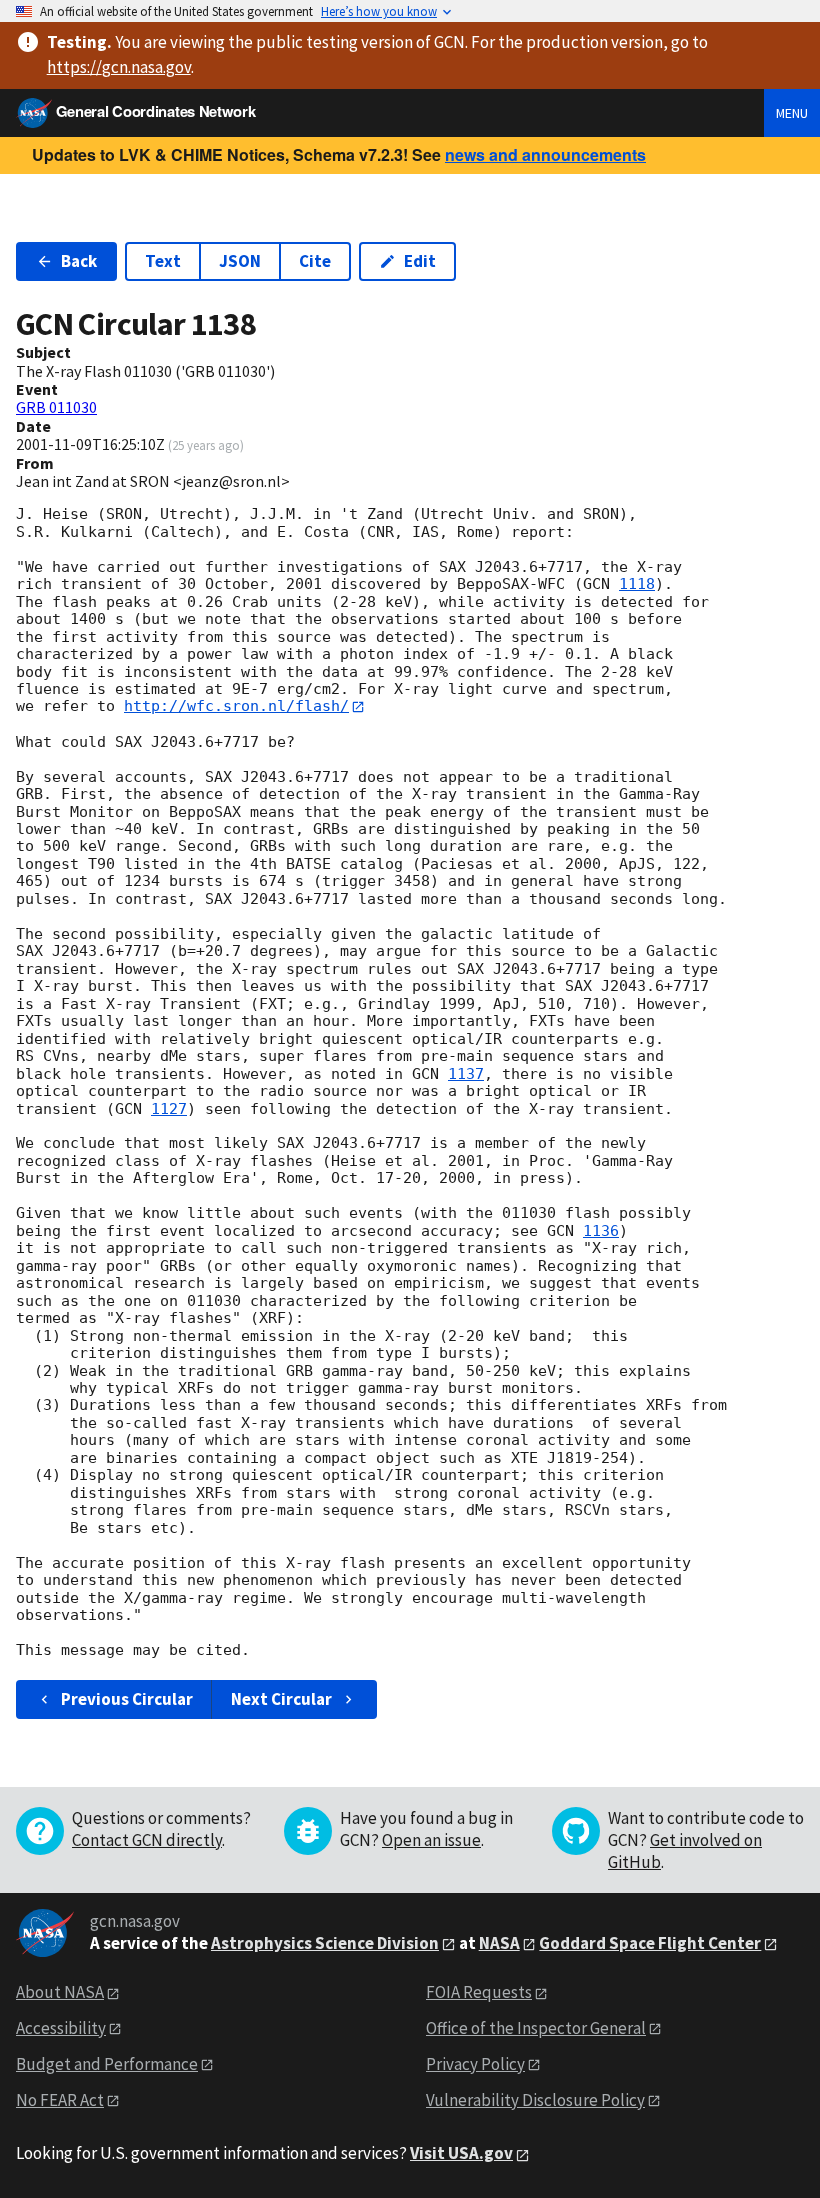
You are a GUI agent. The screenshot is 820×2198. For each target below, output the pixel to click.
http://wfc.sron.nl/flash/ (236, 706)
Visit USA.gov (461, 2153)
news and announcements (545, 154)
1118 (637, 584)
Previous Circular (127, 1699)
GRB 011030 (56, 407)
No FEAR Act (60, 2100)
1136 (601, 1231)
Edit (420, 261)
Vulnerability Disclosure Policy (535, 2100)
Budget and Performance (107, 2064)
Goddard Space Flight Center (650, 1943)
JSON (240, 261)
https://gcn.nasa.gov (119, 67)
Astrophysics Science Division (325, 1943)
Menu (792, 113)
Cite (315, 261)
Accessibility (61, 2028)
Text (163, 261)
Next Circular (281, 1699)
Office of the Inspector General (536, 2028)
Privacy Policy (475, 2064)
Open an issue (431, 1840)
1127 (169, 1109)
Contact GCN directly (147, 1840)
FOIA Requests (479, 1992)
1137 (466, 1074)
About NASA (60, 1992)
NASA (499, 1943)
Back (79, 261)
